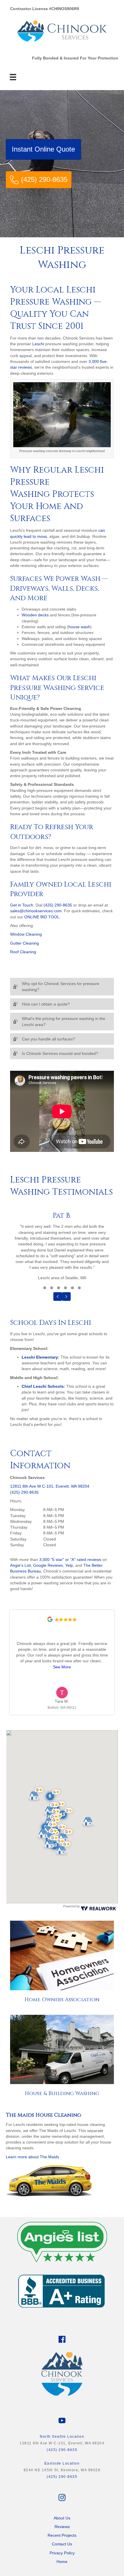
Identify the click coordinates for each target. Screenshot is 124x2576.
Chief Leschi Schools (43, 1386)
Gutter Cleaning (25, 943)
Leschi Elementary (40, 1357)
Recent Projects (62, 2535)
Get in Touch (22, 905)
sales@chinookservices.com (36, 911)
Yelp (69, 1565)
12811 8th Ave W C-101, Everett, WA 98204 (50, 1486)
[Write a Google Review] (50, 1620)
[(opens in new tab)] (62, 2240)
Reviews (62, 2527)
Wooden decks (35, 615)
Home (62, 2562)
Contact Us (62, 2544)
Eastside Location (62, 2463)
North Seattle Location (62, 2437)
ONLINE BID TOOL (42, 917)
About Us (62, 2518)
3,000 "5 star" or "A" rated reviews (70, 1560)
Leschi (38, 344)
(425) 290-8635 (58, 905)
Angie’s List (20, 1565)
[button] (62, 987)
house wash (79, 627)
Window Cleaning (26, 934)
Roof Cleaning (23, 952)
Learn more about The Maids (32, 2157)
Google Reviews (48, 1565)
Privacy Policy (62, 2553)
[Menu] (13, 77)
